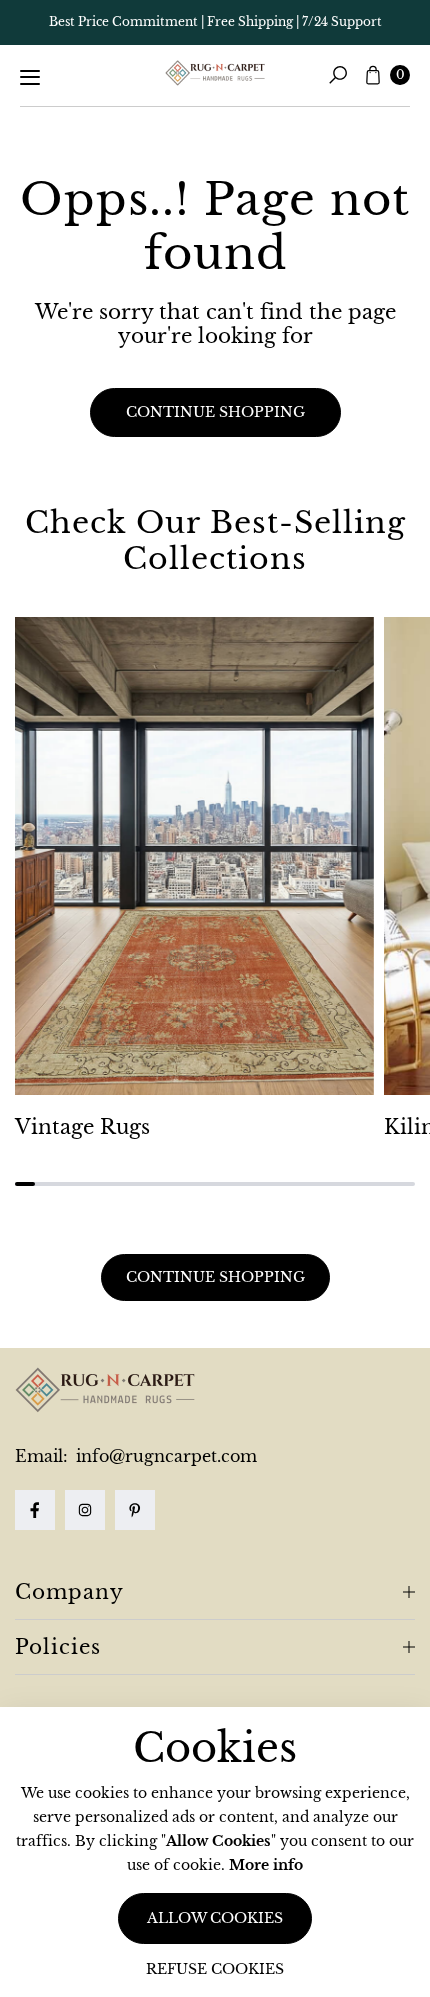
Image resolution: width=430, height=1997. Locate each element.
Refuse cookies (215, 1969)
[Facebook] (35, 1510)
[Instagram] (85, 1510)
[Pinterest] (135, 1510)
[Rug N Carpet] (215, 73)
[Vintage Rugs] (194, 856)
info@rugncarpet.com (164, 1456)
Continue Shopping (215, 1277)
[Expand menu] (30, 77)
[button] (338, 75)
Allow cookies (215, 1918)
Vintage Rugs (82, 1127)
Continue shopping (215, 412)
